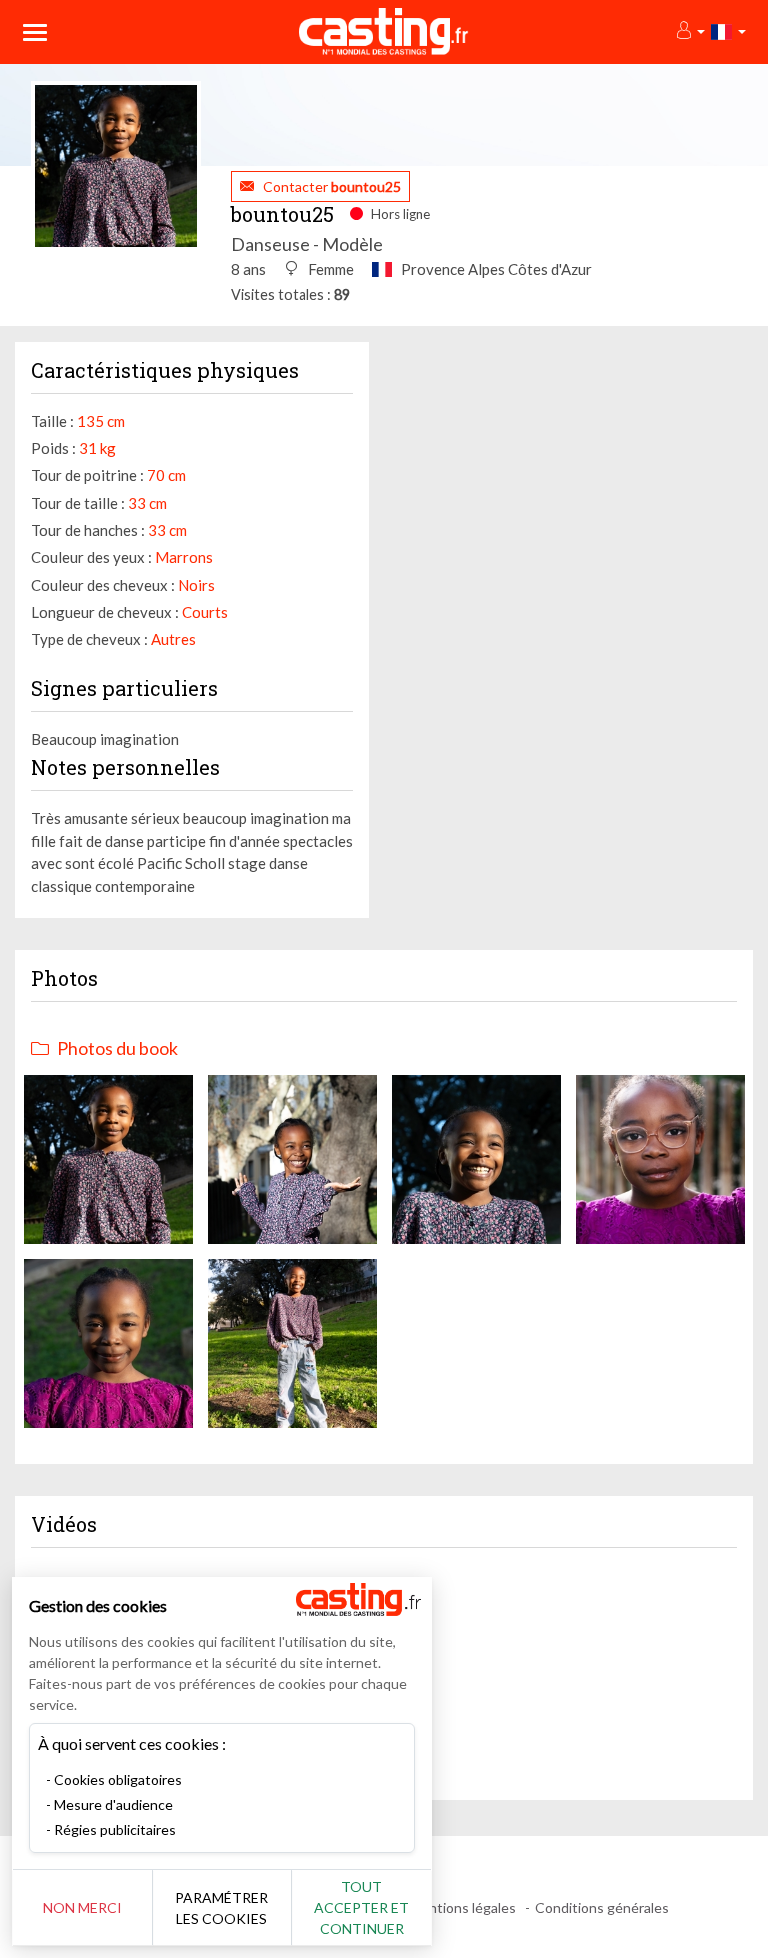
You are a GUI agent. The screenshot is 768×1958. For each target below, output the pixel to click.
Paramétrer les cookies (221, 1908)
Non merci (82, 1907)
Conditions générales (602, 1907)
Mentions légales (462, 1907)
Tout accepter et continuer (361, 1907)
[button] (689, 31)
